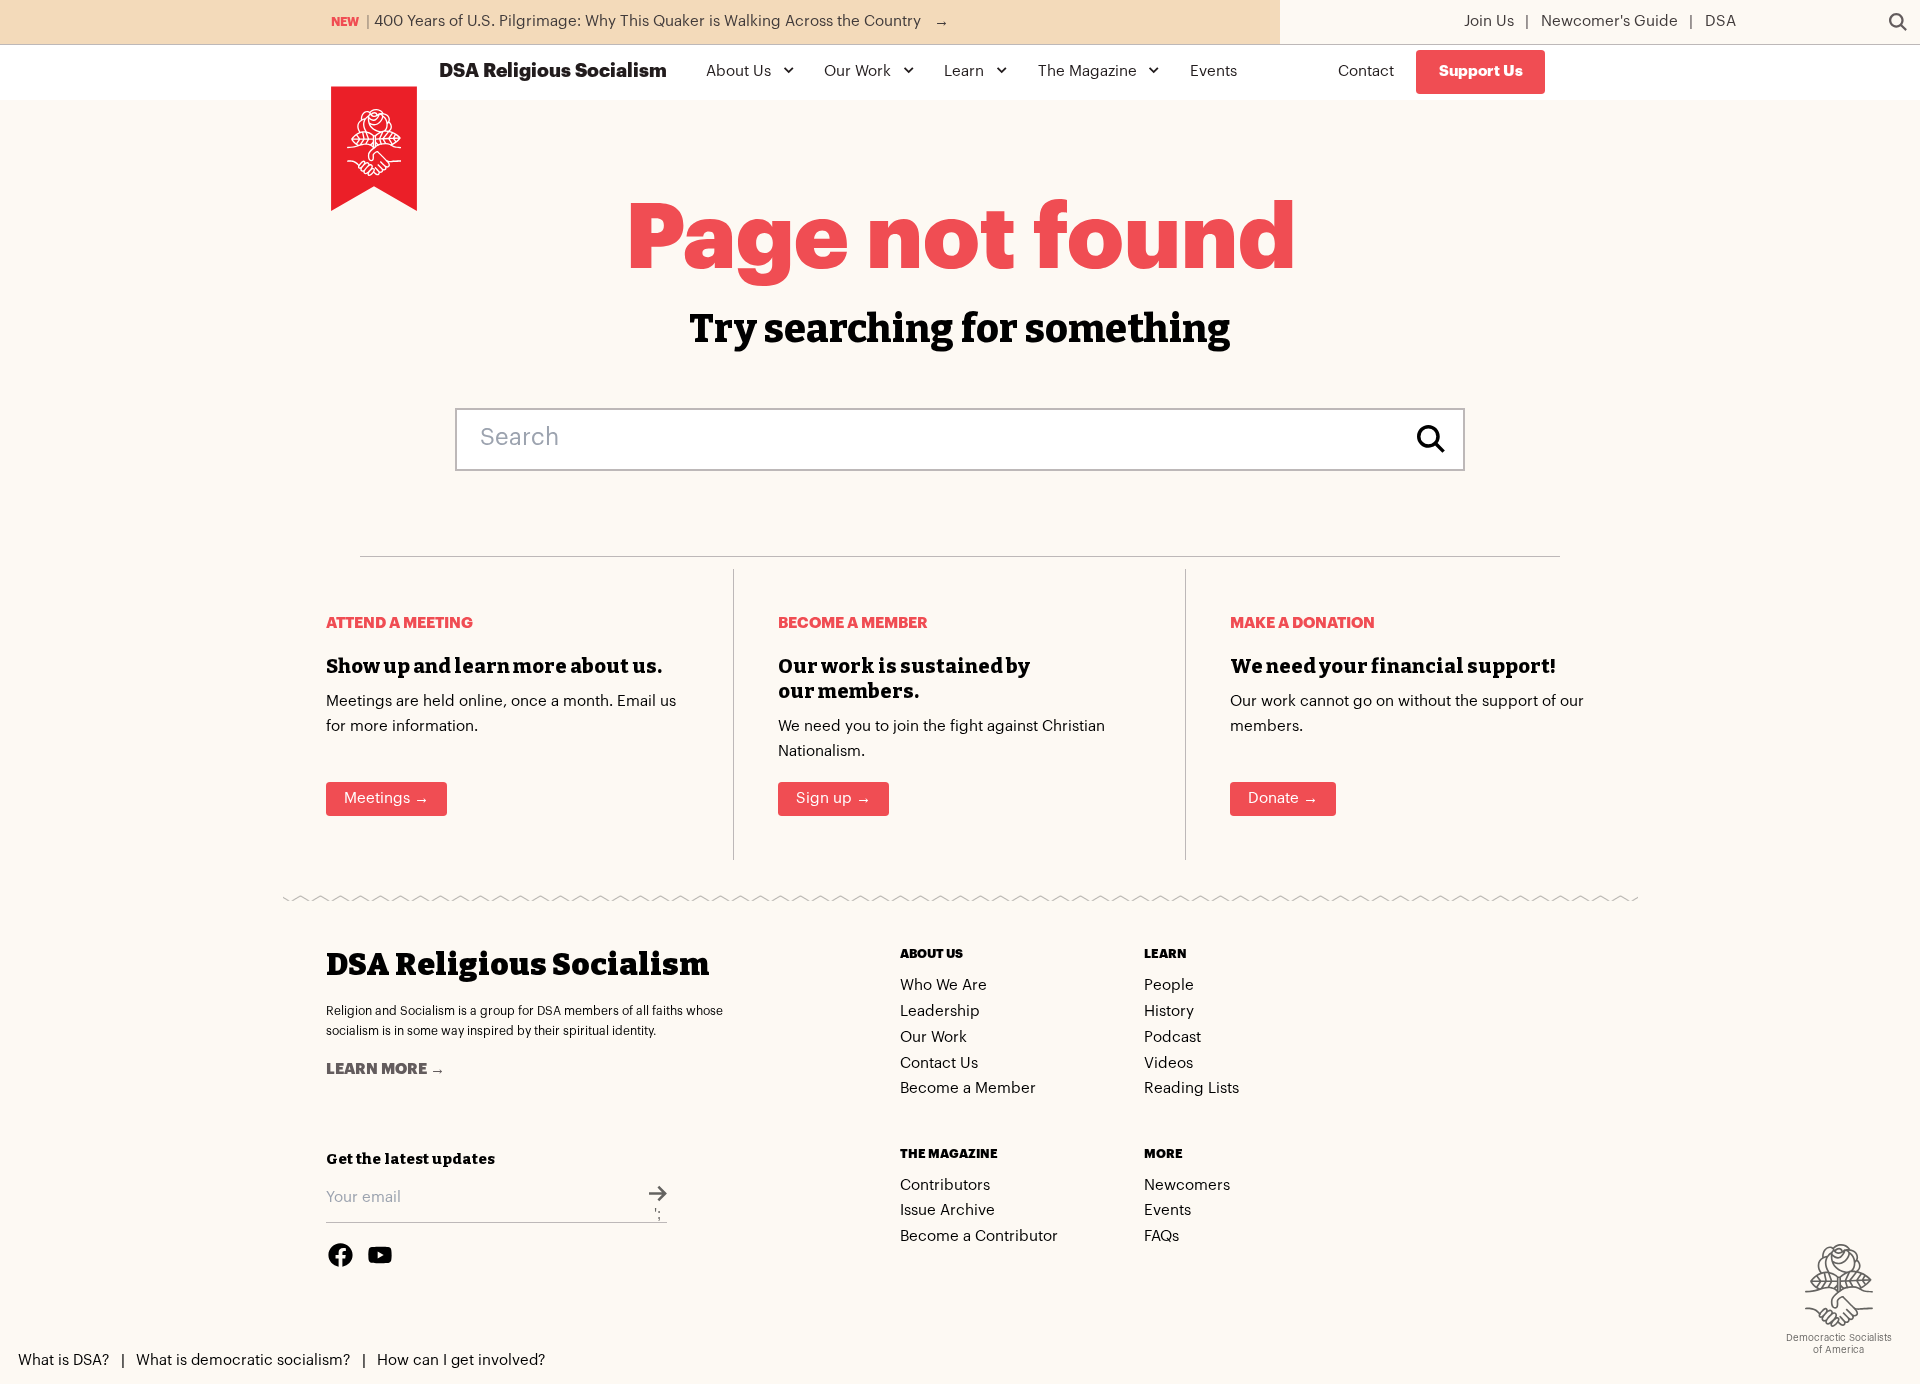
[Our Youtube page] (380, 1255)
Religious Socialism (553, 71)
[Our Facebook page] (340, 1255)
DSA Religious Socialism (517, 964)
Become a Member (968, 1088)
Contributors (945, 1185)
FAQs (1161, 1236)
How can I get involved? (461, 1360)
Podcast (1172, 1037)
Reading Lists (1191, 1088)
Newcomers (1187, 1185)
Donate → (1283, 798)
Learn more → (385, 1069)
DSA (1720, 21)
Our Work (933, 1037)
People (1169, 985)
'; (657, 1214)
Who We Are (943, 985)
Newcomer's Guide (1609, 21)
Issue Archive (947, 1210)
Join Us (1489, 21)
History (1169, 1011)
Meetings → (386, 798)
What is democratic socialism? (243, 1360)
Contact (1366, 71)
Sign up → (833, 798)
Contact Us (939, 1063)
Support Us (1481, 71)
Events (1213, 71)
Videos (1168, 1063)
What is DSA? (63, 1360)
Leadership (940, 1011)
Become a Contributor (979, 1236)
